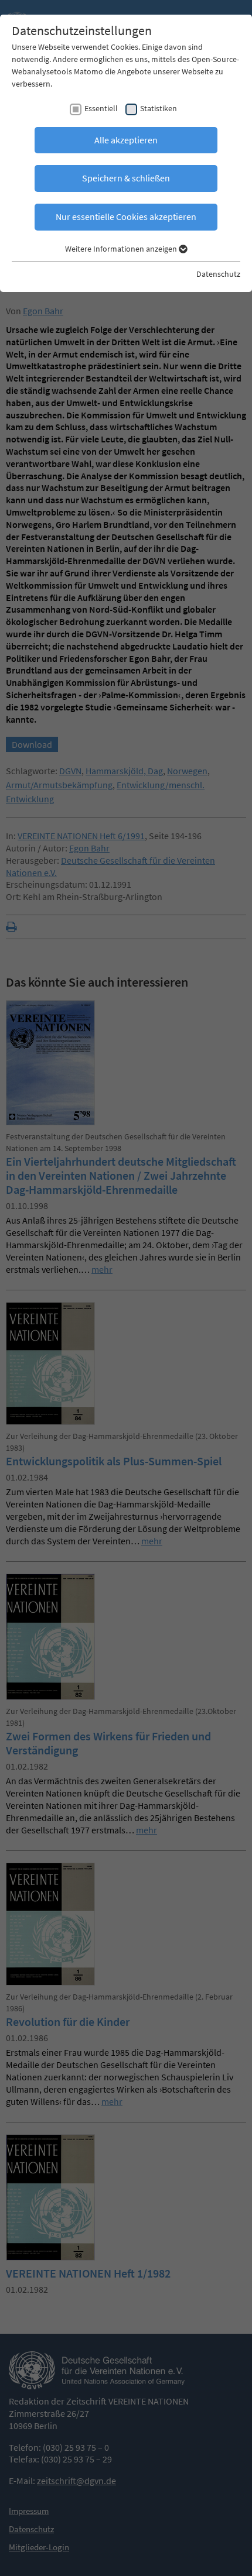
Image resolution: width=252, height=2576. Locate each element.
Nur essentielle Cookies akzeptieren (126, 217)
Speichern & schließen (126, 178)
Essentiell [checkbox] (101, 108)
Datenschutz (218, 274)
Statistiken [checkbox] (159, 108)
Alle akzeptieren (126, 140)
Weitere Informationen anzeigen (122, 249)
